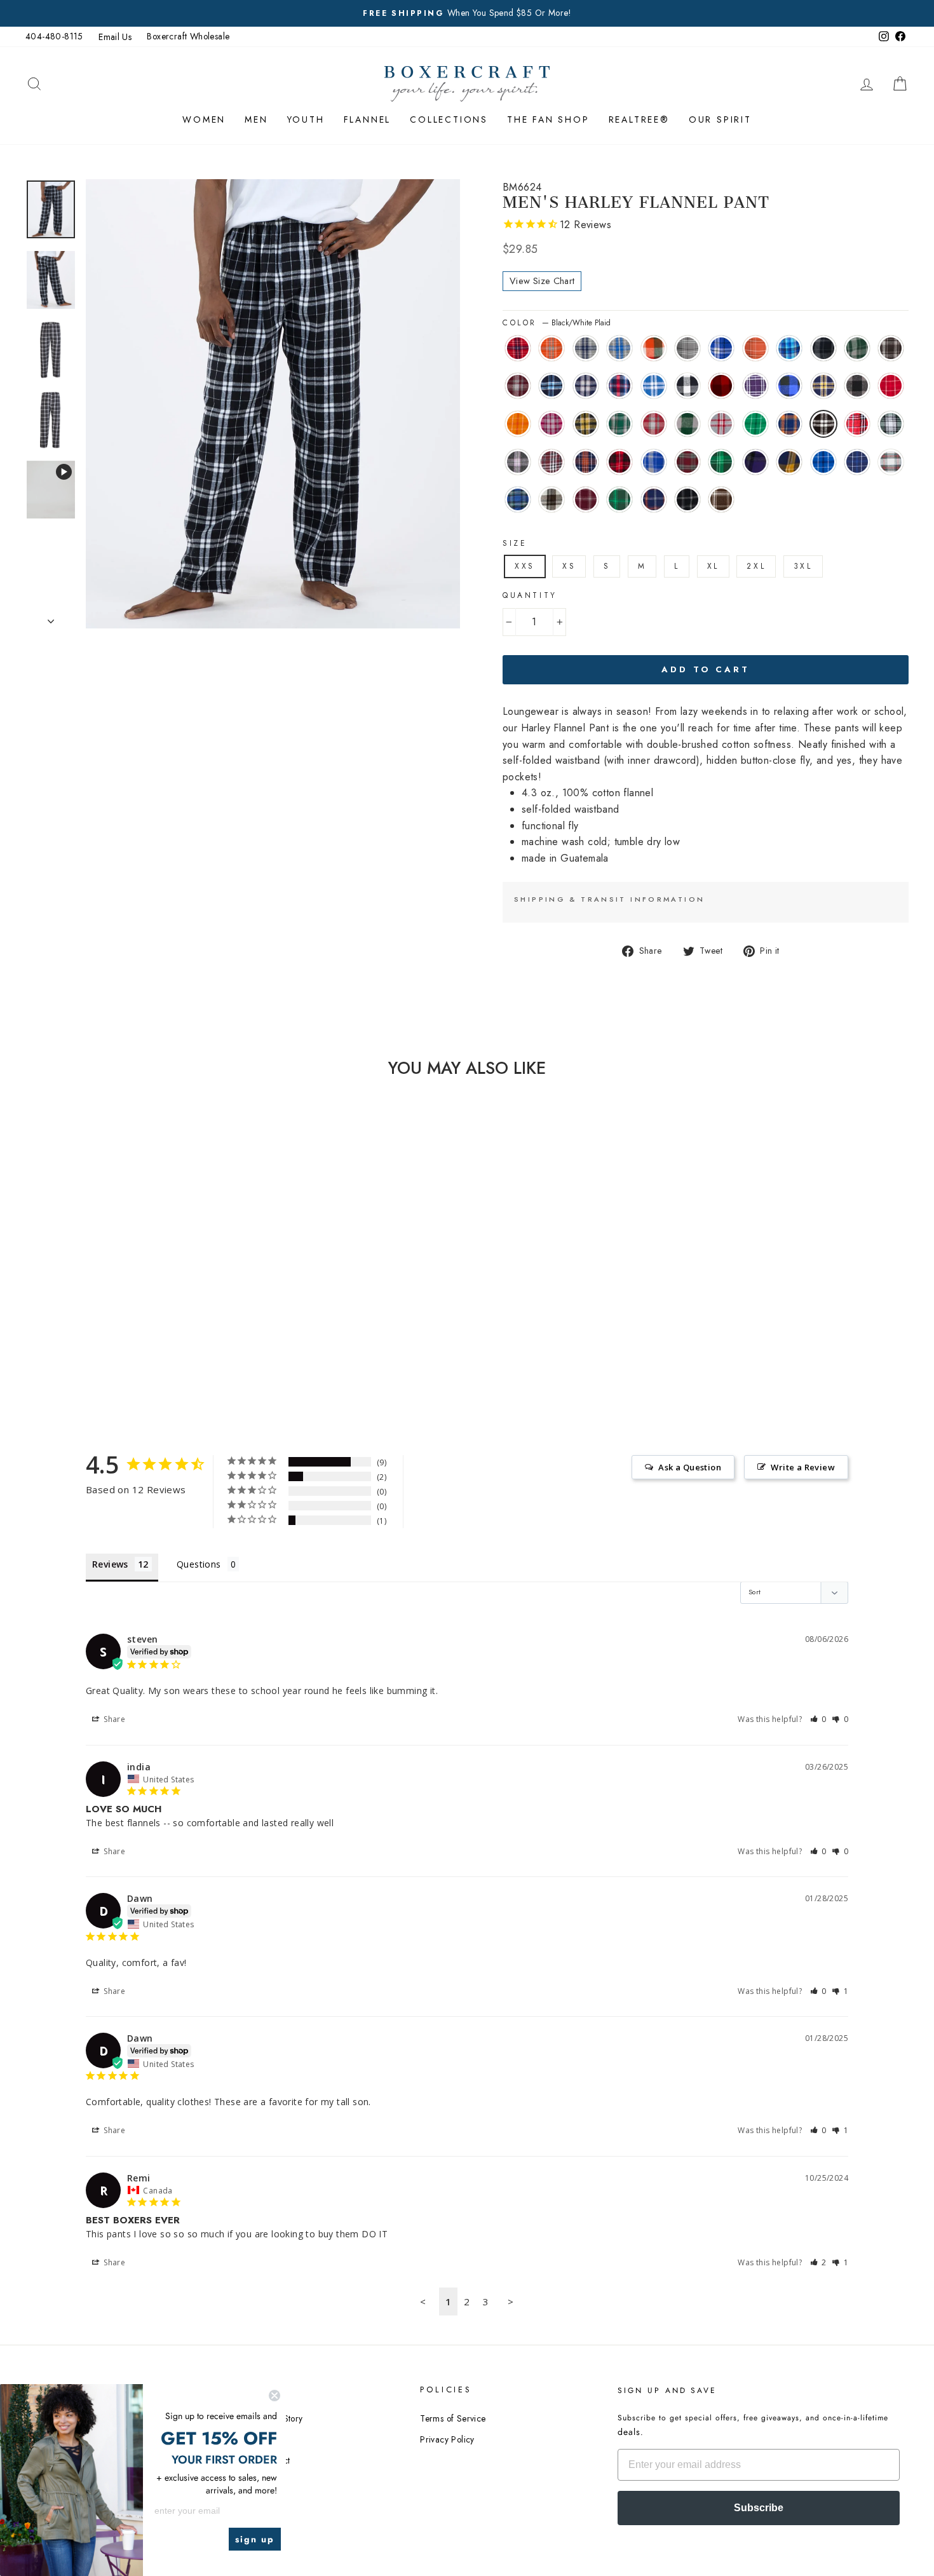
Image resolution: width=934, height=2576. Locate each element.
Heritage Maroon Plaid (518, 386)
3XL (803, 566)
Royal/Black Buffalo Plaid (789, 386)
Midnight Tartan (518, 499)
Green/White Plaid (891, 424)
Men (256, 119)
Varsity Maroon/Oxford (586, 499)
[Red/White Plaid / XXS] (83, 1335)
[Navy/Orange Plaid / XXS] (152, 1335)
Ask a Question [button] (690, 1467)
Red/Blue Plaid (619, 386)
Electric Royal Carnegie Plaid (721, 348)
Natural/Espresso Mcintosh (552, 499)
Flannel (368, 119)
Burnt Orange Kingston (552, 348)
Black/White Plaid (823, 424)
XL (713, 566)
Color (557, 323)
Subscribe (759, 2508)
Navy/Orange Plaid (586, 462)
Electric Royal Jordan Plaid (654, 462)
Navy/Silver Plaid (586, 386)
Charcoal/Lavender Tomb (518, 462)
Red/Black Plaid (619, 462)
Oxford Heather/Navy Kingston (586, 348)
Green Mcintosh (721, 462)
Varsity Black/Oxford (687, 499)
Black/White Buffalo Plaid (687, 386)
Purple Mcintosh (755, 462)
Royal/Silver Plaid (654, 386)
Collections (449, 119)
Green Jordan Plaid (857, 348)
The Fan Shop (548, 119)
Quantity (530, 595)
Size (515, 543)
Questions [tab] (199, 1564)
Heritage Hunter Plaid (619, 424)
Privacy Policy (447, 2439)
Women (204, 119)
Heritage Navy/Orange (789, 424)
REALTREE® (639, 119)
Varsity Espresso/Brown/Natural (721, 499)
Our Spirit (720, 119)
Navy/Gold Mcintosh (789, 462)
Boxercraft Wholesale (188, 36)
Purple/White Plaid (755, 386)
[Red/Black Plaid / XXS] (169, 1335)
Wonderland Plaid (891, 462)
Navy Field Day (857, 462)
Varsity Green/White (619, 499)
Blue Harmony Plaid (789, 348)
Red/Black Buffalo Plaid (721, 386)
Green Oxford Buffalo (687, 424)
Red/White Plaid (857, 424)
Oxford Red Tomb (721, 424)
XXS (525, 566)
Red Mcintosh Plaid (687, 462)
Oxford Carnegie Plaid (687, 348)
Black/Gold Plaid (586, 424)
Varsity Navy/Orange (654, 499)
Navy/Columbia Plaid (552, 386)
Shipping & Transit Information (609, 899)
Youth (306, 119)
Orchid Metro (552, 424)
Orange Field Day (518, 424)
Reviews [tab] (110, 1564)
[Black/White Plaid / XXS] (66, 1335)
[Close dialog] (274, 2396)
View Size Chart (542, 281)
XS (569, 566)
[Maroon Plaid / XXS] (134, 1335)
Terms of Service (453, 2418)
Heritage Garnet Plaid (654, 424)
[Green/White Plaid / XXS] (100, 1335)
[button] (819, 1719)
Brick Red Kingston (518, 348)
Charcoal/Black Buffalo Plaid (857, 386)
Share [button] (113, 1719)
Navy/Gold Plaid (823, 386)
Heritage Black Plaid (891, 348)
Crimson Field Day (891, 386)
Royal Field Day (823, 462)
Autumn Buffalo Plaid (654, 348)
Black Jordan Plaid (823, 348)
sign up (255, 2539)
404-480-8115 (54, 36)
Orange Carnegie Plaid (755, 348)
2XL (756, 566)
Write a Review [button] (803, 1467)
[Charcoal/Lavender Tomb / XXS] (117, 1335)
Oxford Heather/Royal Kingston (619, 348)
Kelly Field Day (755, 424)
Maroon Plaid (552, 462)
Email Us (115, 37)
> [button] (511, 2301)
